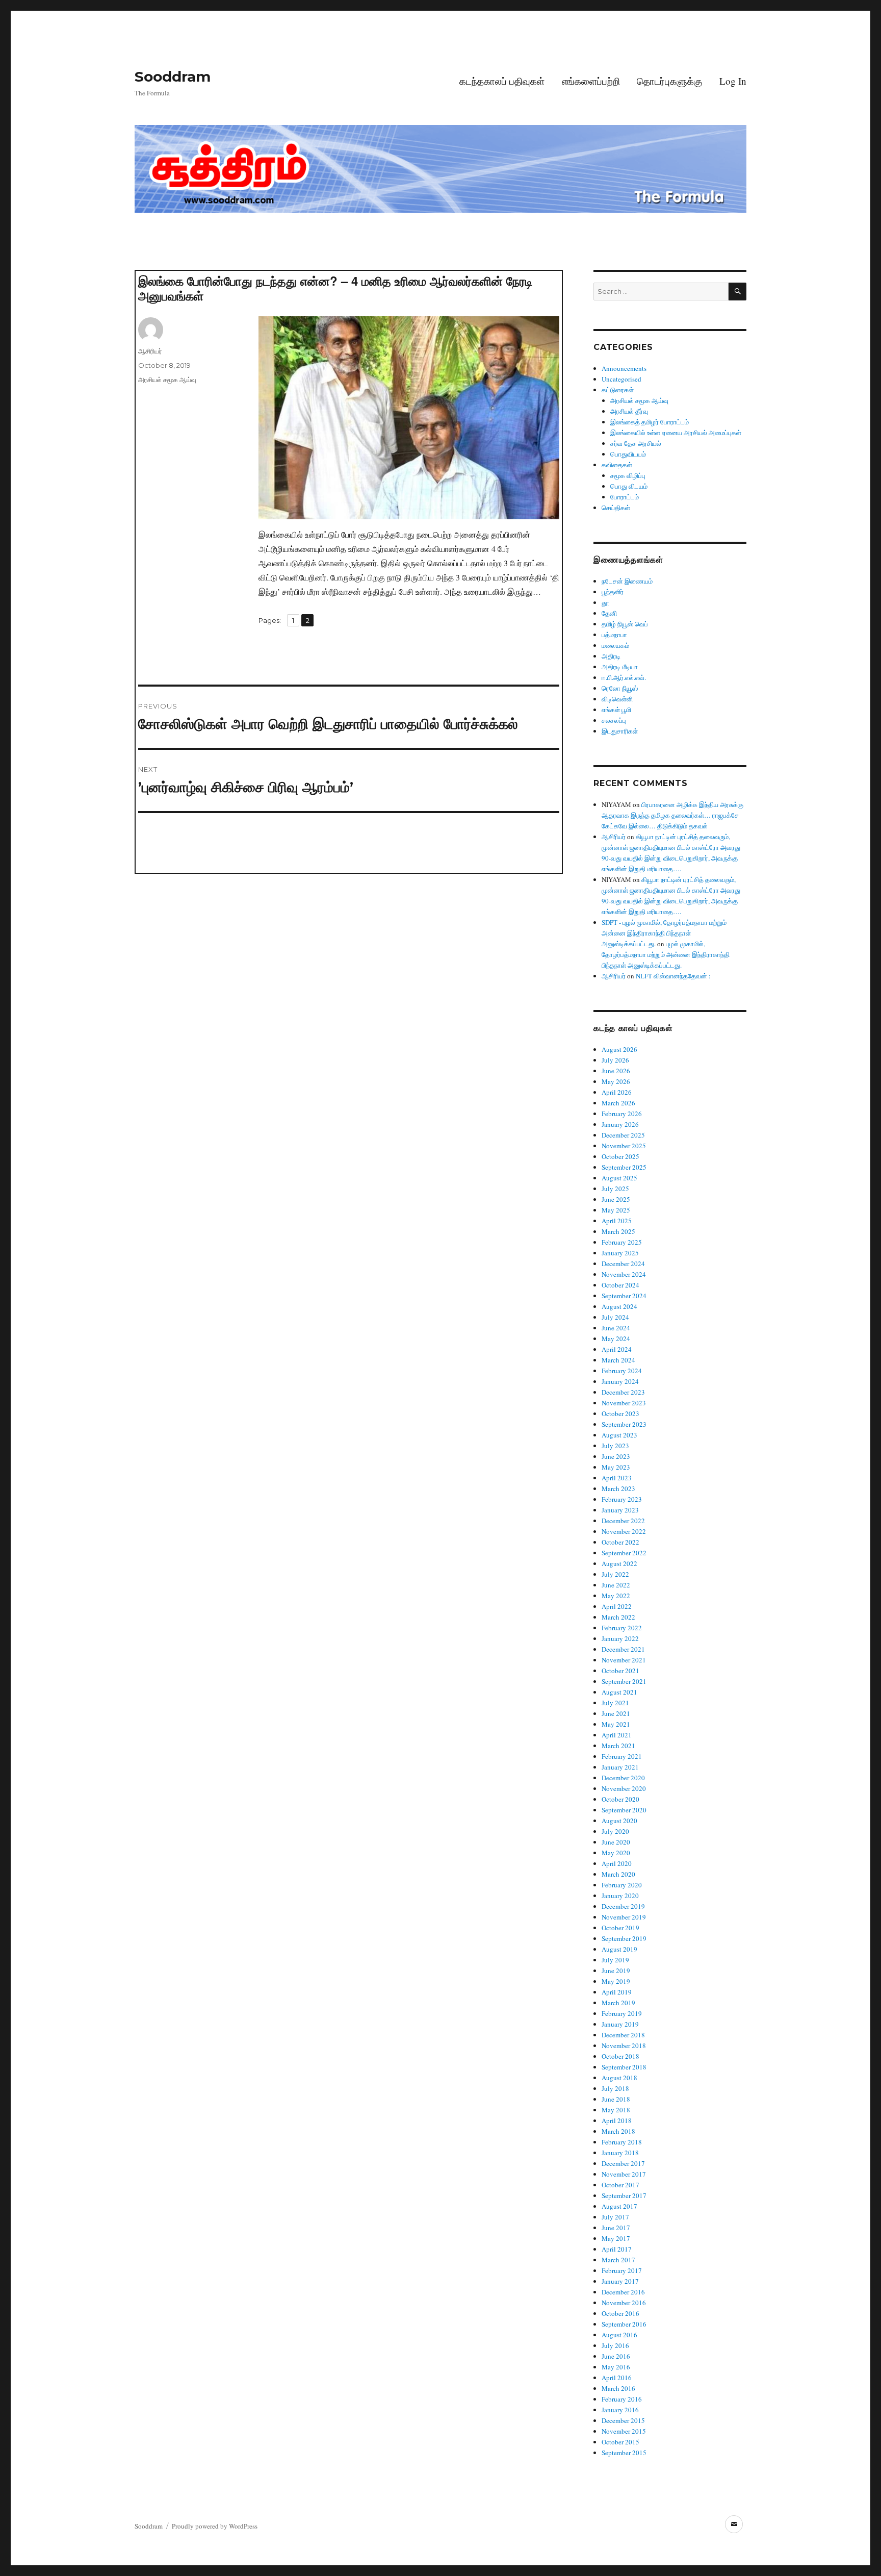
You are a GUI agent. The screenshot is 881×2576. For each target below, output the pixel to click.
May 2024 (616, 1338)
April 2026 (617, 1092)
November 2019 (624, 1917)
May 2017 (616, 2238)
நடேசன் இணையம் (627, 581)
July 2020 (615, 1831)
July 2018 (615, 2088)
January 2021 (620, 1767)
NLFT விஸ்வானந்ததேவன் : (673, 976)
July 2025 (615, 1189)
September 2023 (624, 1424)
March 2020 (618, 1874)
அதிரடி (611, 656)
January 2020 (620, 1896)
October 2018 (620, 2056)
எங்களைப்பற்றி (591, 81)
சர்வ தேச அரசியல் (636, 443)
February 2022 (622, 1628)
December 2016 (623, 2292)
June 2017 (616, 2228)
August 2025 (619, 1178)
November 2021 (624, 1660)
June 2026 (616, 1071)
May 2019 (616, 1981)
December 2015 (623, 2420)
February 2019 (622, 2013)
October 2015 (620, 2442)
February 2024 (622, 1371)
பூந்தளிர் (613, 592)
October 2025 (620, 1156)
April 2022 (617, 1606)
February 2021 (622, 1756)
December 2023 (623, 1392)
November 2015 (624, 2431)
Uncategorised (621, 379)
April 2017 (617, 2249)
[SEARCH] (737, 292)
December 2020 (623, 1778)
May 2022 (616, 1596)
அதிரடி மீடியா (620, 667)
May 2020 (616, 1853)
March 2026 (618, 1103)
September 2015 (624, 2453)
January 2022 (620, 1638)
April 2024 (617, 1349)
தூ (605, 602)
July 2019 (615, 1960)
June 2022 (616, 1585)
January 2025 (620, 1253)
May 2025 (616, 1210)
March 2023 (618, 1488)
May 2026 (616, 1081)
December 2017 (623, 2163)
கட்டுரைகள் (618, 390)
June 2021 (616, 1713)
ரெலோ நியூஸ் (620, 688)
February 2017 (622, 2270)
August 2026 (619, 1049)
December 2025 (623, 1135)
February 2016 (622, 2399)
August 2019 (619, 1949)
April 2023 (617, 1478)
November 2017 (624, 2174)
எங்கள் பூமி (616, 710)
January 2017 (620, 2281)
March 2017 (618, 2260)
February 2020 (622, 1885)
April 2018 (617, 2120)
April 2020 (617, 1863)
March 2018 (618, 2131)
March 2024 (618, 1360)
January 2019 (620, 2024)
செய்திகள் (616, 508)
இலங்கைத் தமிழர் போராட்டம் (650, 422)
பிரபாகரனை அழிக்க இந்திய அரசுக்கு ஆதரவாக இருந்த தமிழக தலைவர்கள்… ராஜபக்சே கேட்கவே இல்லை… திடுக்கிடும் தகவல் (672, 815)
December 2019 (623, 1906)
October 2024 (620, 1285)
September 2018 (624, 2067)
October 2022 (620, 1542)
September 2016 (624, 2324)
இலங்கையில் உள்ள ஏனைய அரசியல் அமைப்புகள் (676, 433)
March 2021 (618, 1746)
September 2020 (624, 1810)
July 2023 (615, 1446)
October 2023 (620, 1413)
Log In (733, 81)
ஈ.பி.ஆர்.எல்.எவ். (624, 677)
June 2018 (616, 2099)
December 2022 (623, 1521)
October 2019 (620, 1928)
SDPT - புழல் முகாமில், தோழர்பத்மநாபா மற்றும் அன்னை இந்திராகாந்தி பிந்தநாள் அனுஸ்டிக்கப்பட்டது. (664, 933)
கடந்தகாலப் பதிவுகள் (502, 81)
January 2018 (620, 2153)
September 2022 (624, 1553)
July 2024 (615, 1317)
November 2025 (624, 1146)
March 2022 (618, 1617)
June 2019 (616, 1971)
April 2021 (617, 1735)
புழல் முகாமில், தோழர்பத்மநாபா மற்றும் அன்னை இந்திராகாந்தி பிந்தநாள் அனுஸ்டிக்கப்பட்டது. (666, 954)
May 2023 (616, 1467)
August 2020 (619, 1821)
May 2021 (616, 1724)
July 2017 (615, 2217)
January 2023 (620, 1510)
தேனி (609, 613)
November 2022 (624, 1531)
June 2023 (616, 1456)
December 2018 (623, 2035)
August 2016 (619, 2335)
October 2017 (620, 2185)
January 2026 (620, 1124)
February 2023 (622, 1499)
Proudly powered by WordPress (215, 2526)
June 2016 (616, 2356)
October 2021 (620, 1671)
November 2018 (624, 2045)
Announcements (624, 368)
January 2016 (620, 2410)
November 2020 (624, 1788)
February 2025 (622, 1242)
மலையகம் (615, 645)
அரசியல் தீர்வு (629, 411)
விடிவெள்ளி (617, 699)
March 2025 (618, 1231)
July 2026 (615, 1060)
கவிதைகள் (617, 465)
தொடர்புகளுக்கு (669, 81)
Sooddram (173, 77)
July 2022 (615, 1574)
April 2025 (617, 1221)
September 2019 (624, 1938)
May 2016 (616, 2367)
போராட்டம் (625, 497)
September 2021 (624, 1681)
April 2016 (617, 2378)
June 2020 (616, 1842)
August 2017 (619, 2206)
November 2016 (624, 2303)
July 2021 (615, 1703)
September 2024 (624, 1296)
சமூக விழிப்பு (628, 475)
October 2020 (620, 1799)
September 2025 (624, 1167)
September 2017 (624, 2195)
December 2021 (623, 1649)
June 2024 (616, 1328)
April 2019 (617, 1992)
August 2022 (619, 1563)
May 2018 (616, 2110)
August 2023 (619, 1435)
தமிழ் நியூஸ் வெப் (625, 624)
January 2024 (620, 1381)
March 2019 (618, 2003)
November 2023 (624, 1403)
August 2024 (619, 1306)
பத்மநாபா (614, 635)
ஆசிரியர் (150, 351)
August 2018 (619, 2078)
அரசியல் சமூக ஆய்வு (167, 380)
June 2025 (616, 1199)
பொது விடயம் (629, 486)
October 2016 (620, 2313)
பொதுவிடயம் (628, 454)
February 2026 (622, 1114)
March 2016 (618, 2388)
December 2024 (623, 1264)
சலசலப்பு (614, 720)
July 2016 (615, 2345)
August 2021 (619, 1692)
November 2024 (624, 1274)
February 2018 (622, 2142)
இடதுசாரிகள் (620, 731)
